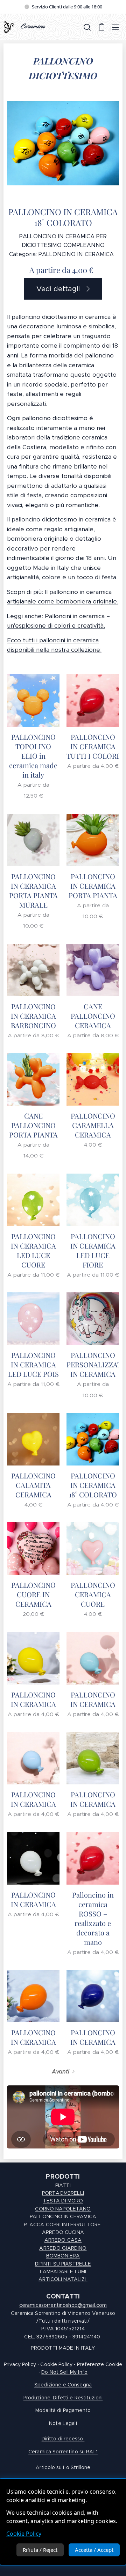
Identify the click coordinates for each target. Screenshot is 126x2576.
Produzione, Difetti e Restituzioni (63, 2398)
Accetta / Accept (94, 2550)
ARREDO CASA (63, 2240)
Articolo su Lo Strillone (63, 2467)
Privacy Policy (20, 2364)
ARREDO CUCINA (63, 2232)
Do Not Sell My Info (64, 2372)
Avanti (61, 2072)
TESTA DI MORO (63, 2201)
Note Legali (63, 2423)
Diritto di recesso (63, 2439)
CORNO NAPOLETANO (63, 2209)
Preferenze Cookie (100, 2364)
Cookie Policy (24, 2534)
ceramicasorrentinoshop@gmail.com (63, 2305)
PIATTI (63, 2185)
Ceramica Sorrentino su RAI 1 (63, 2452)
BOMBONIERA (63, 2256)
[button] (87, 27)
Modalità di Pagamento (63, 2410)
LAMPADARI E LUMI (63, 2271)
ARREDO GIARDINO (63, 2248)
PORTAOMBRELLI (63, 2193)
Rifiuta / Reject (40, 2550)
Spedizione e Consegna (63, 2385)
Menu (115, 27)
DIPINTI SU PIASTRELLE (63, 2264)
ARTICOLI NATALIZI (63, 2279)
